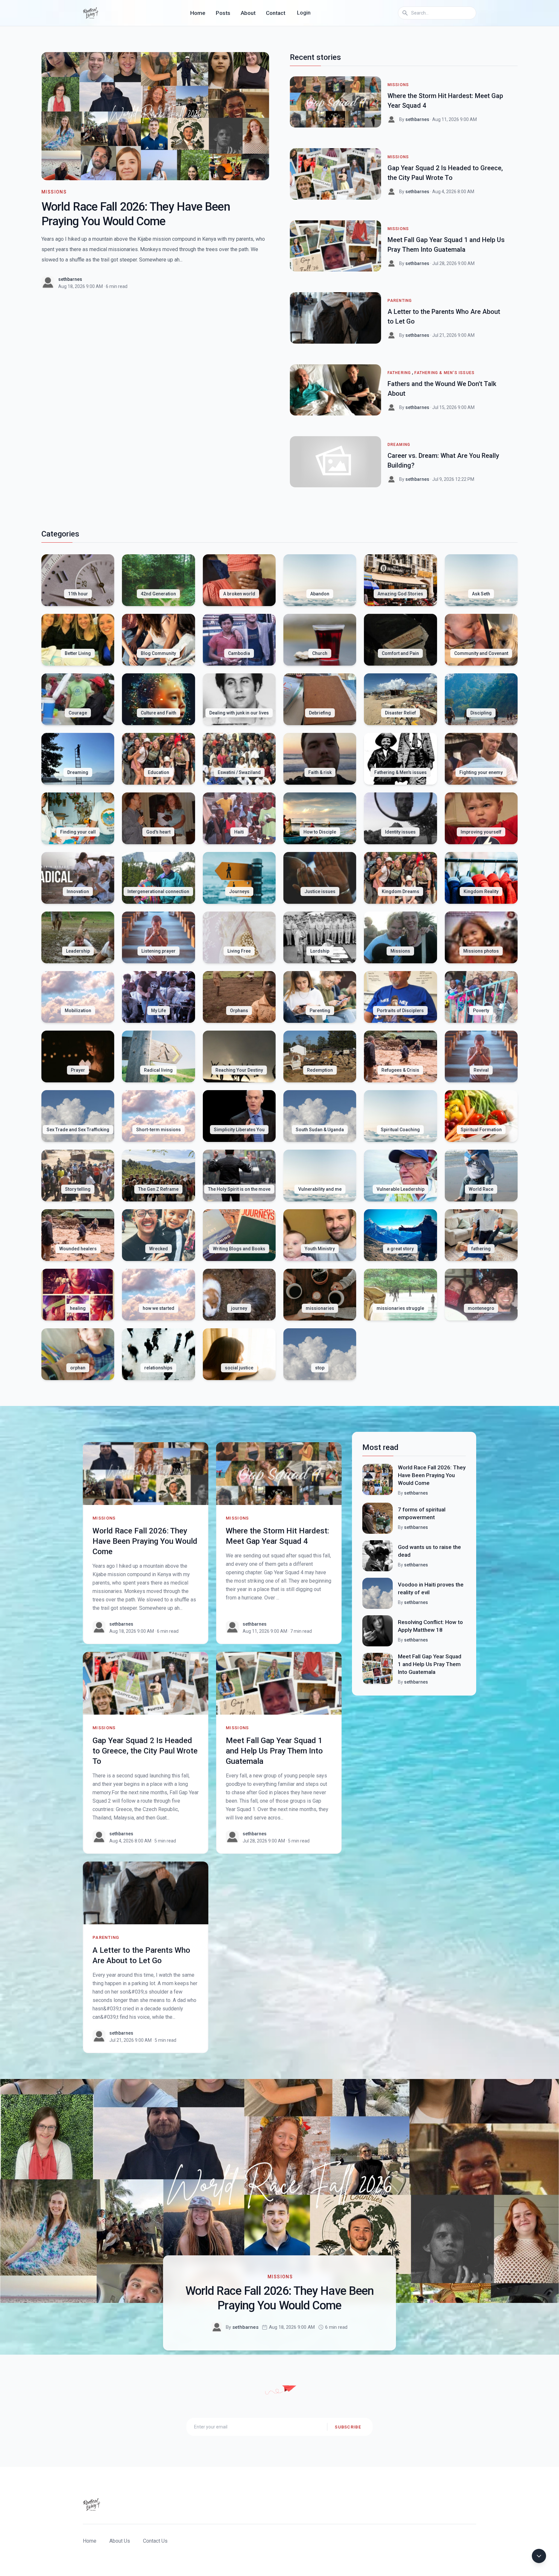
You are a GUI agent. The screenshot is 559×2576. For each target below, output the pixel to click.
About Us (120, 2541)
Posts (223, 13)
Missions (54, 192)
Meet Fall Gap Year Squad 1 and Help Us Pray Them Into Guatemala (274, 1751)
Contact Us (155, 2541)
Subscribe (348, 2427)
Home (198, 13)
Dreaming (399, 445)
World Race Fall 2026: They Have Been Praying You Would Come (145, 1541)
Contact (276, 13)
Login (304, 13)
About (248, 13)
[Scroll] (539, 2556)
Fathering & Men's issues (444, 373)
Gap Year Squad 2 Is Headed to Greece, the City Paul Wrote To (145, 1751)
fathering (399, 373)
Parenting (400, 301)
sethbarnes (70, 279)
